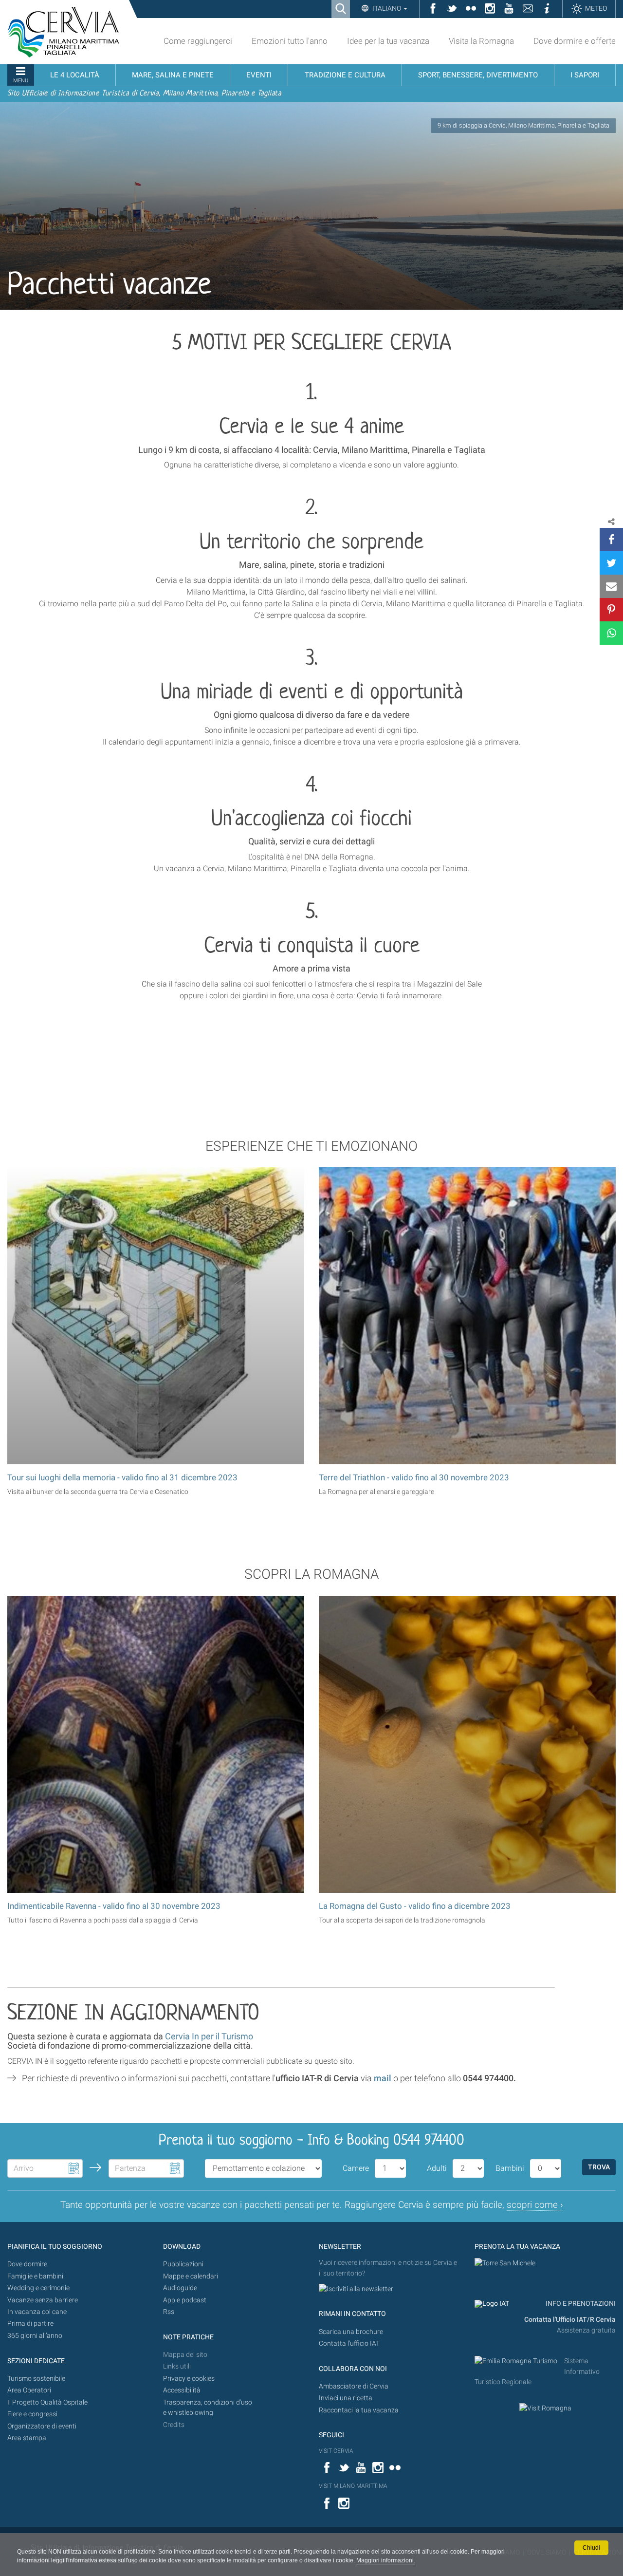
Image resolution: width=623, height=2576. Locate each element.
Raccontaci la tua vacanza (359, 2410)
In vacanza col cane (37, 2312)
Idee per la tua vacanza (388, 41)
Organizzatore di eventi (42, 2426)
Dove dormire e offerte (575, 41)
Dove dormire (27, 2264)
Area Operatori (29, 2390)
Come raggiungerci (198, 41)
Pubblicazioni (183, 2264)
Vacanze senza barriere (43, 2300)
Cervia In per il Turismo (209, 2036)
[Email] (611, 586)
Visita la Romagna (481, 41)
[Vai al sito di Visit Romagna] (545, 2408)
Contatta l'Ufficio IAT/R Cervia (570, 2320)
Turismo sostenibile (36, 2379)
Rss (169, 2312)
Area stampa (27, 2438)
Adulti (437, 2168)
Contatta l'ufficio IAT (349, 2343)
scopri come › (535, 2205)
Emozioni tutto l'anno (290, 41)
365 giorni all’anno (35, 2336)
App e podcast (185, 2300)
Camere (356, 2168)
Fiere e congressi (32, 2414)
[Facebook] (611, 540)
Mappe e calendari (191, 2276)
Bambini (510, 2168)
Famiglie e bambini (35, 2276)
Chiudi (591, 2548)
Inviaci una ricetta (346, 2398)
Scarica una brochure (351, 2332)
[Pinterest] (611, 610)
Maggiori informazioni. (386, 2560)
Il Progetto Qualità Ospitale (47, 2402)
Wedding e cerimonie (38, 2288)
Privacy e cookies (189, 2379)
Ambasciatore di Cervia (354, 2386)
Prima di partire (30, 2324)
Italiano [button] (387, 8)
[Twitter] (611, 563)
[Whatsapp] (611, 633)
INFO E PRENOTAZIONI (580, 2304)
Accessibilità (182, 2390)
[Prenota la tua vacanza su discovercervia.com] (505, 2263)
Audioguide (180, 2288)
